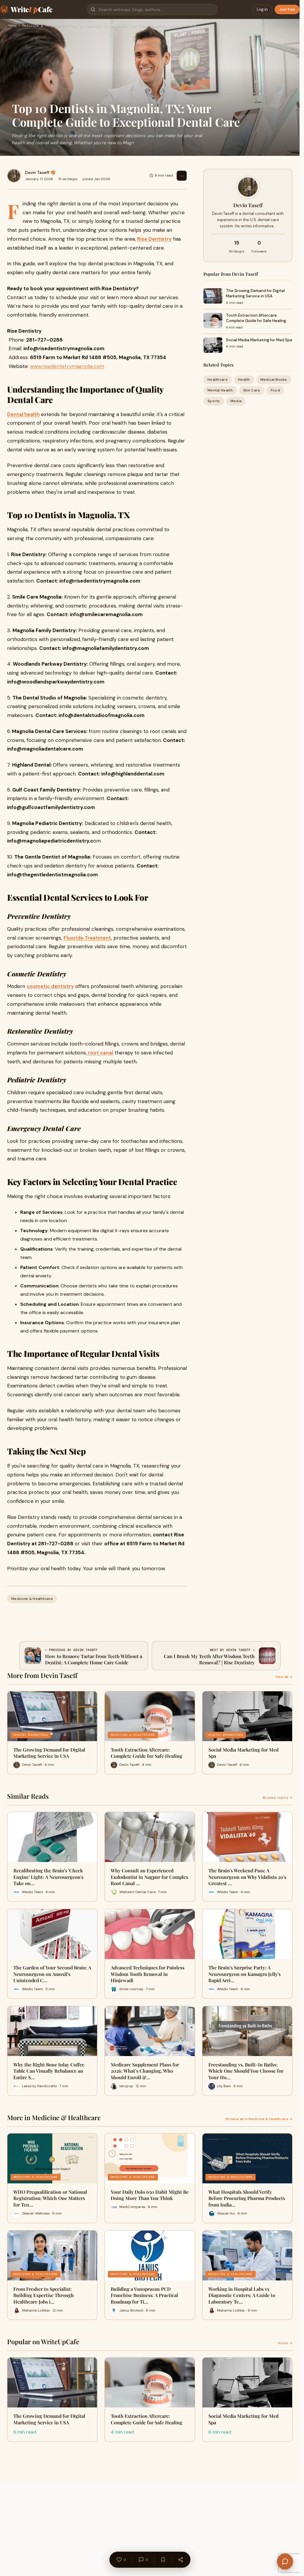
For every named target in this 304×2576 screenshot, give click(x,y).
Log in (262, 9)
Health (244, 380)
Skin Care (252, 390)
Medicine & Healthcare (44, 26)
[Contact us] (285, 2561)
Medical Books (274, 380)
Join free (287, 9)
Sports (214, 401)
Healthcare (218, 380)
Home (12, 26)
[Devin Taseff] (14, 176)
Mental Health (220, 390)
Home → (285, 2343)
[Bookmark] (163, 2560)
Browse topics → (278, 1798)
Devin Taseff (37, 172)
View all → (284, 1677)
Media (236, 401)
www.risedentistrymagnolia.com (67, 366)
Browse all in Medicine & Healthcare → (259, 2119)
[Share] (180, 2560)
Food (275, 390)
